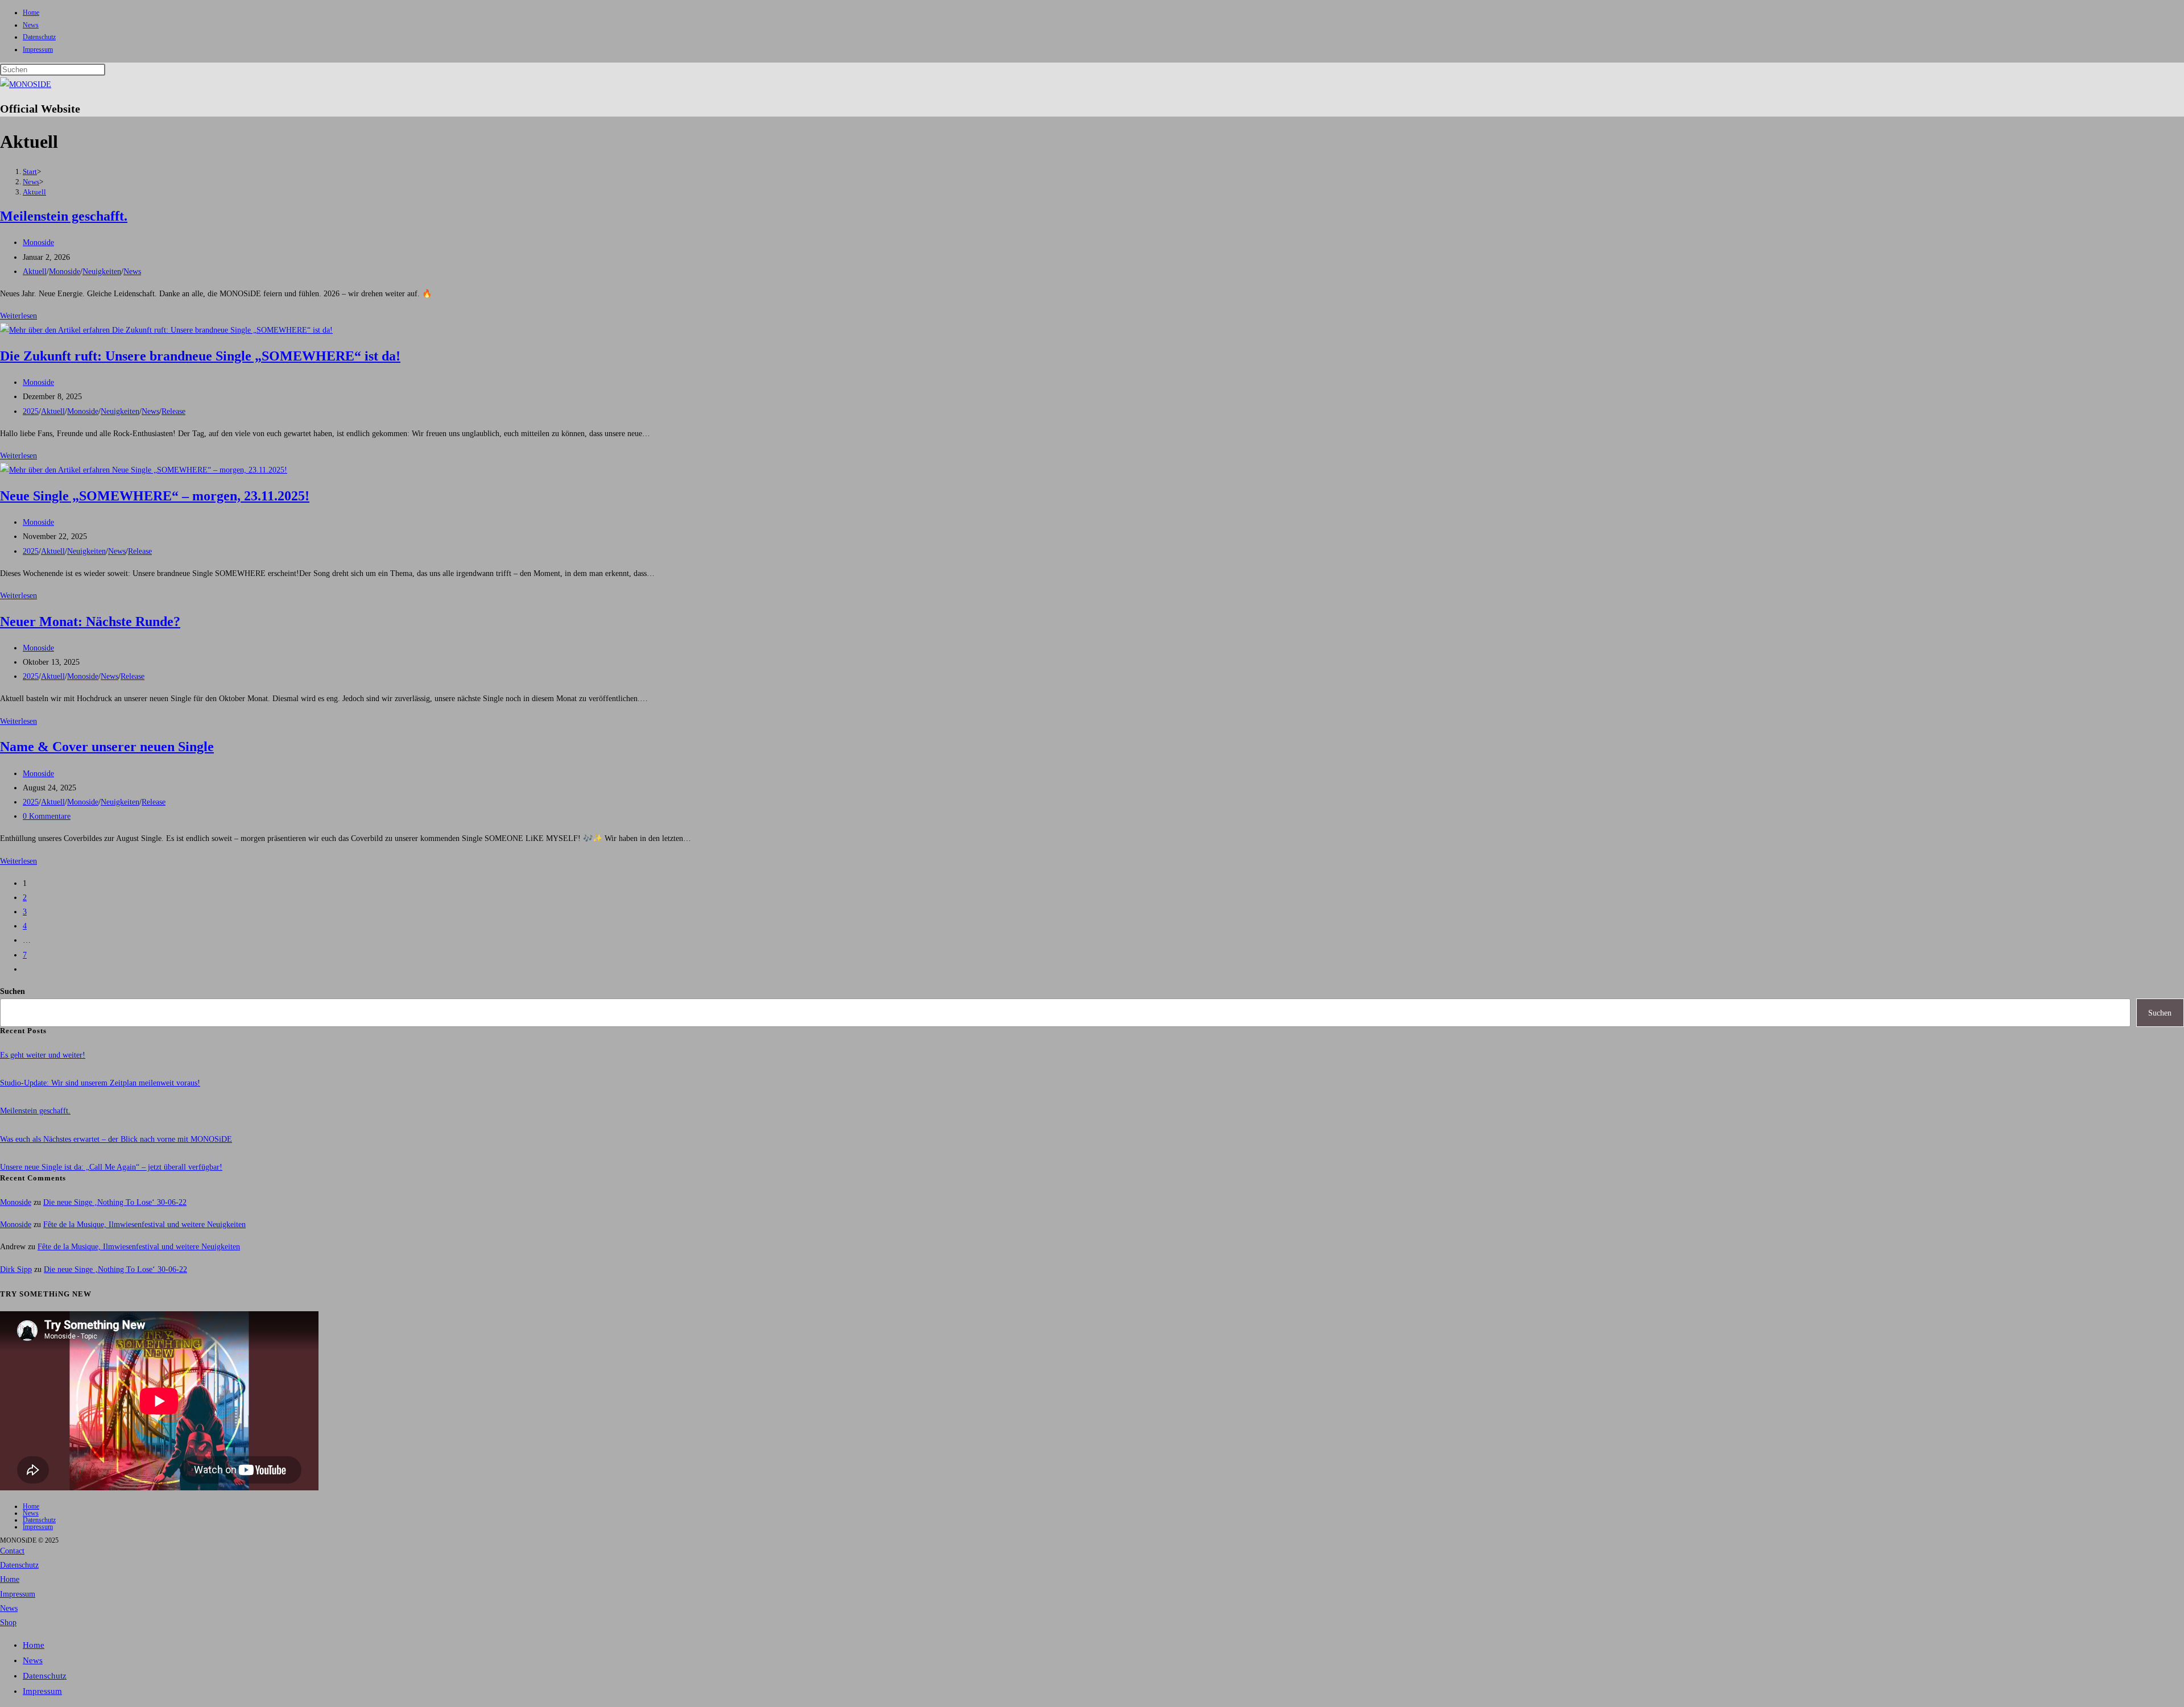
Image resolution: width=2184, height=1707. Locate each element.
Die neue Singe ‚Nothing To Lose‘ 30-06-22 (115, 1202)
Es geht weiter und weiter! (43, 1055)
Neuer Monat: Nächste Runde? (90, 622)
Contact (12, 1551)
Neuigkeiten (102, 272)
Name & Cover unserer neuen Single (107, 747)
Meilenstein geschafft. (64, 216)
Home (31, 13)
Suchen (13, 991)
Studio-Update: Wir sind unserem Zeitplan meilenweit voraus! (100, 1083)
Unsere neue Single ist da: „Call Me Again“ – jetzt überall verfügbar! (111, 1167)
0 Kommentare (47, 816)
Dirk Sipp (16, 1269)
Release (173, 411)
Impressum (38, 49)
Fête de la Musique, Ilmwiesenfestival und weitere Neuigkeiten (144, 1225)
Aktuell (34, 192)
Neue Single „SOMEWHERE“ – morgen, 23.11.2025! (155, 496)
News (31, 25)
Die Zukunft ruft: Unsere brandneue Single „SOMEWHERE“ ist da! (200, 356)
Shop (8, 1623)
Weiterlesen (18, 316)
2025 (31, 411)
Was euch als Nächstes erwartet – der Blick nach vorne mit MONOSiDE (116, 1139)
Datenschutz (39, 37)
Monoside (38, 243)
